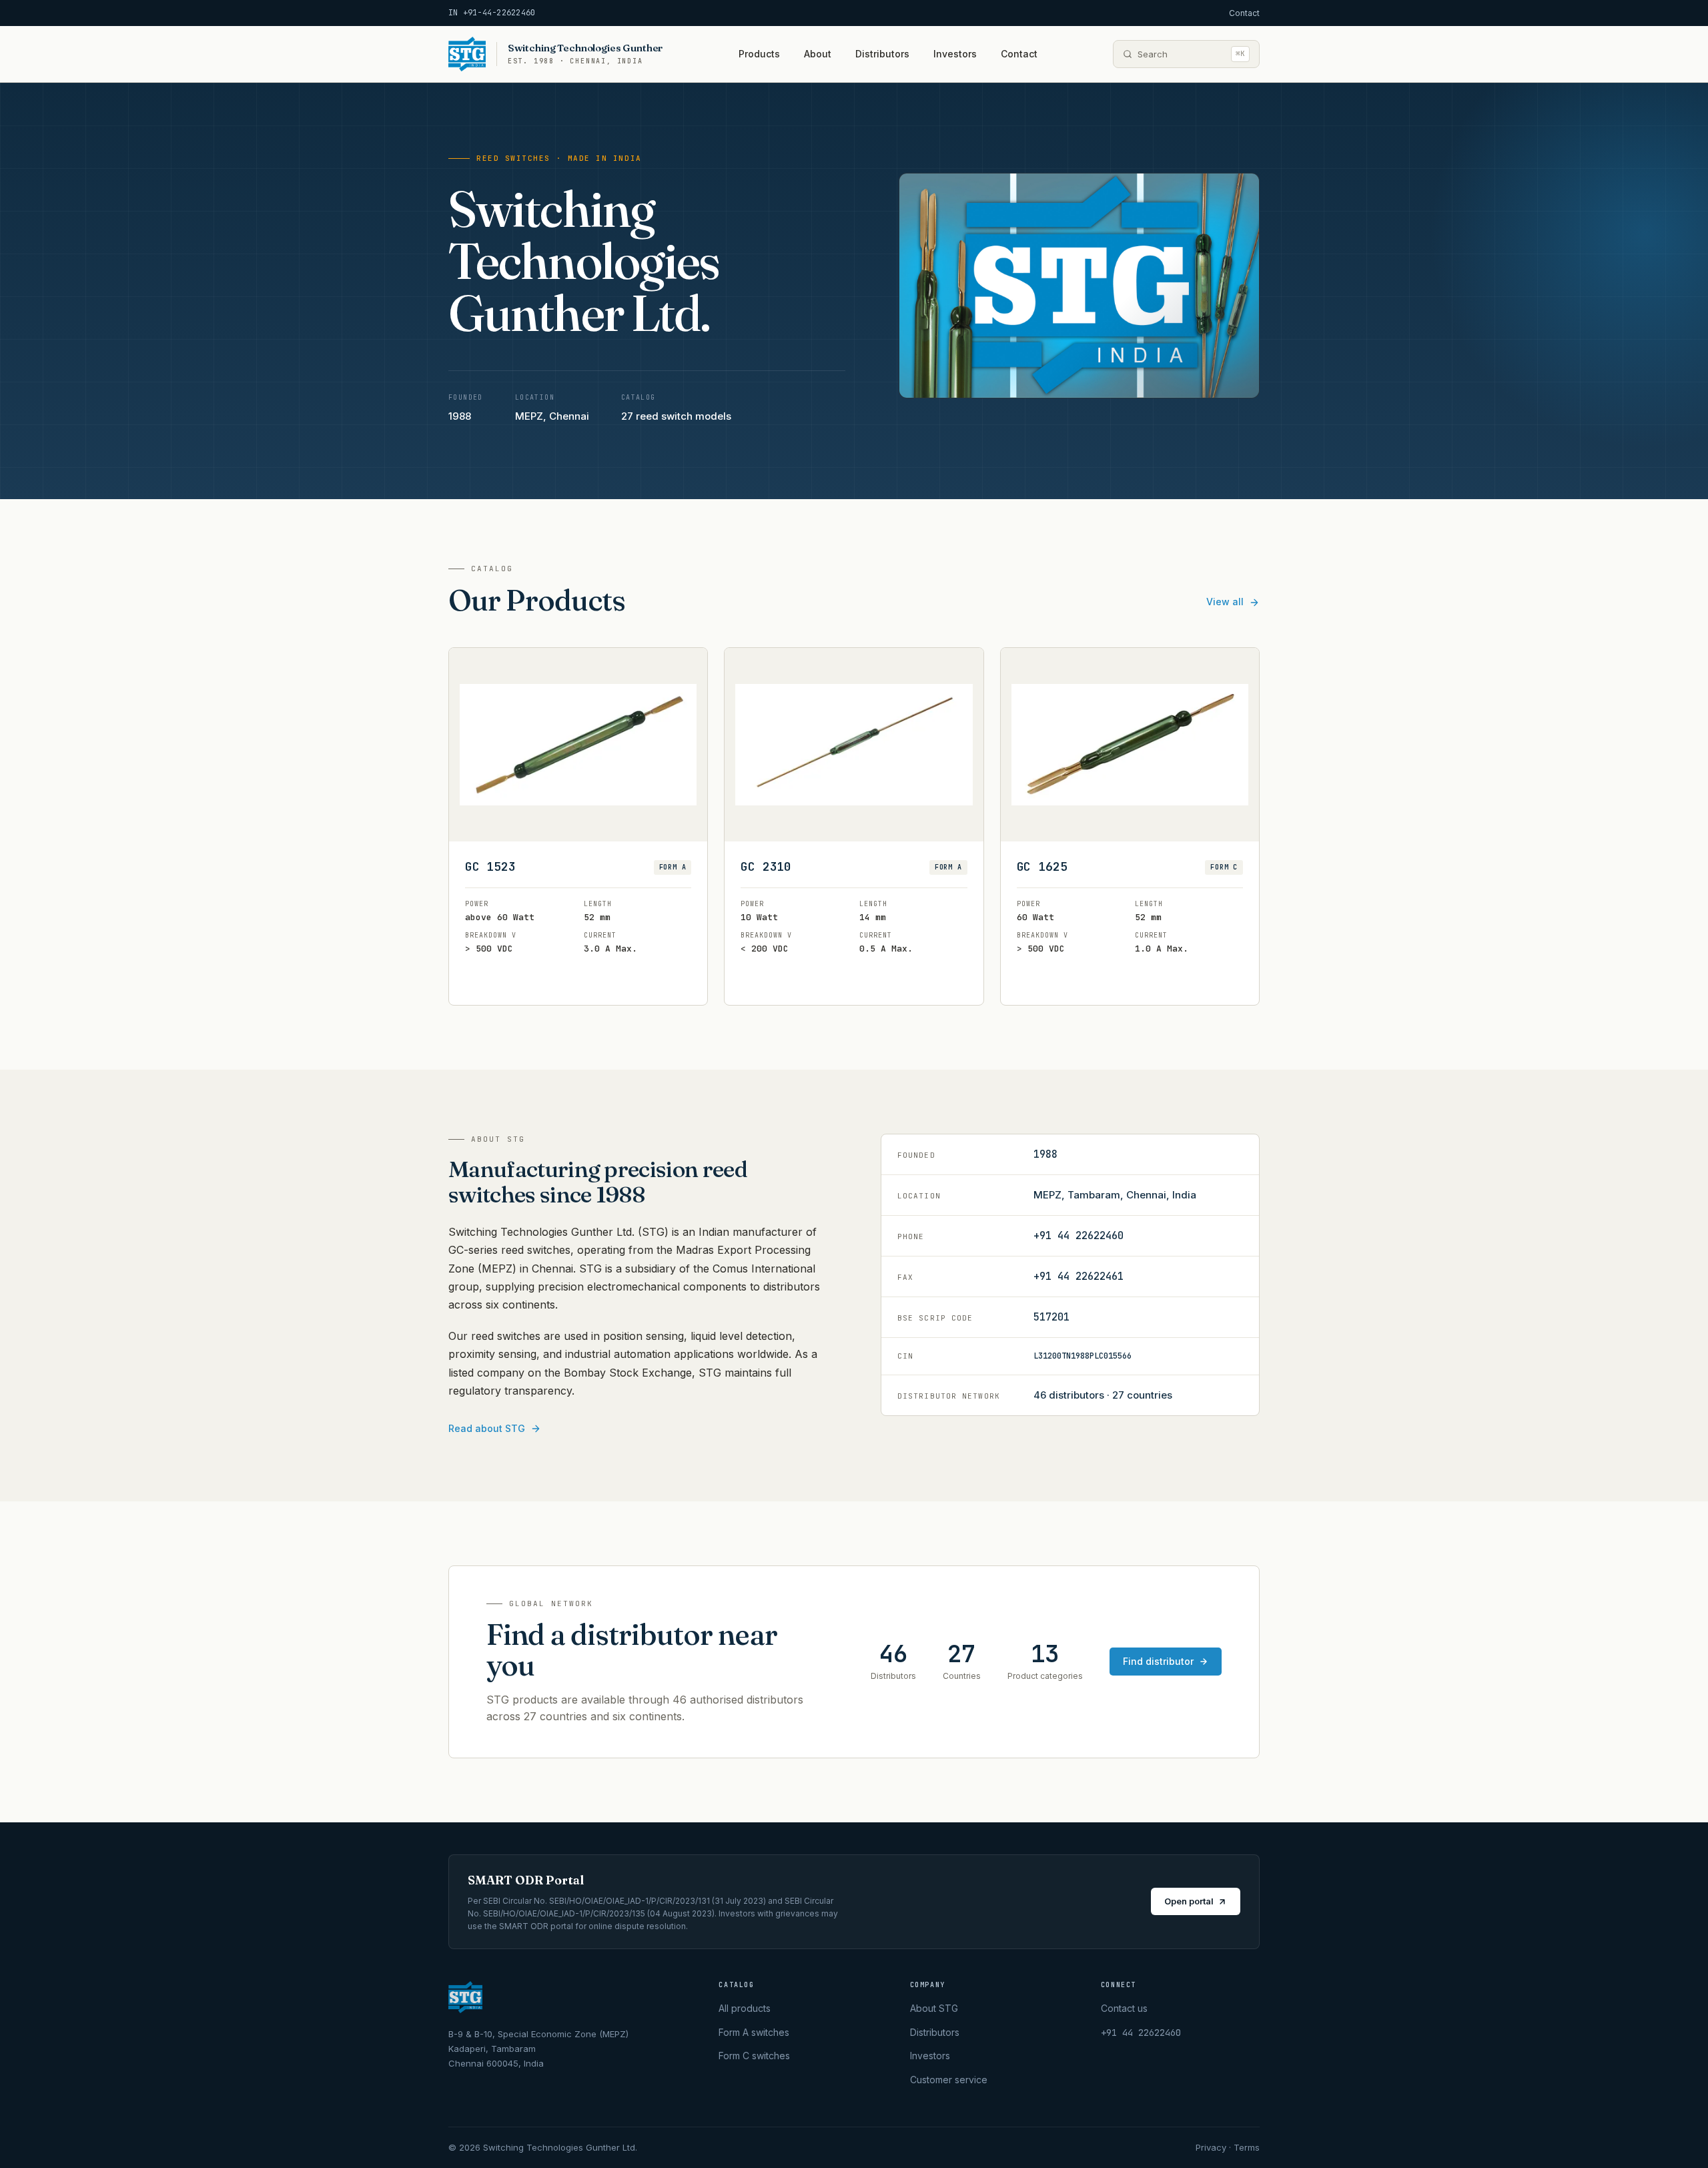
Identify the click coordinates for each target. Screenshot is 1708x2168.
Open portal (1189, 1901)
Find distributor (1158, 1661)
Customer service (949, 2080)
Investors (955, 54)
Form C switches (754, 2056)
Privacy (1211, 2147)
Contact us (1124, 2008)
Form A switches (754, 2032)
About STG (934, 2008)
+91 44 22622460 (1079, 1236)
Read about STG (487, 1428)
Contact (1244, 13)
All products (745, 2008)
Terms (1247, 2147)
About (818, 54)
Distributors (882, 54)
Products (759, 54)
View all (1225, 602)
